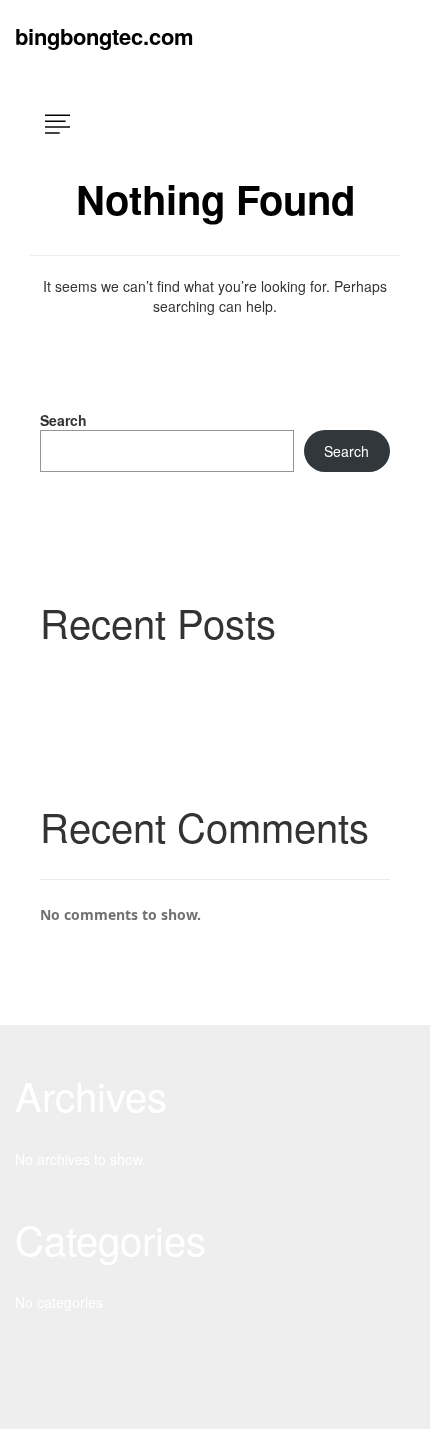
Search (63, 420)
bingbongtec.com (104, 36)
